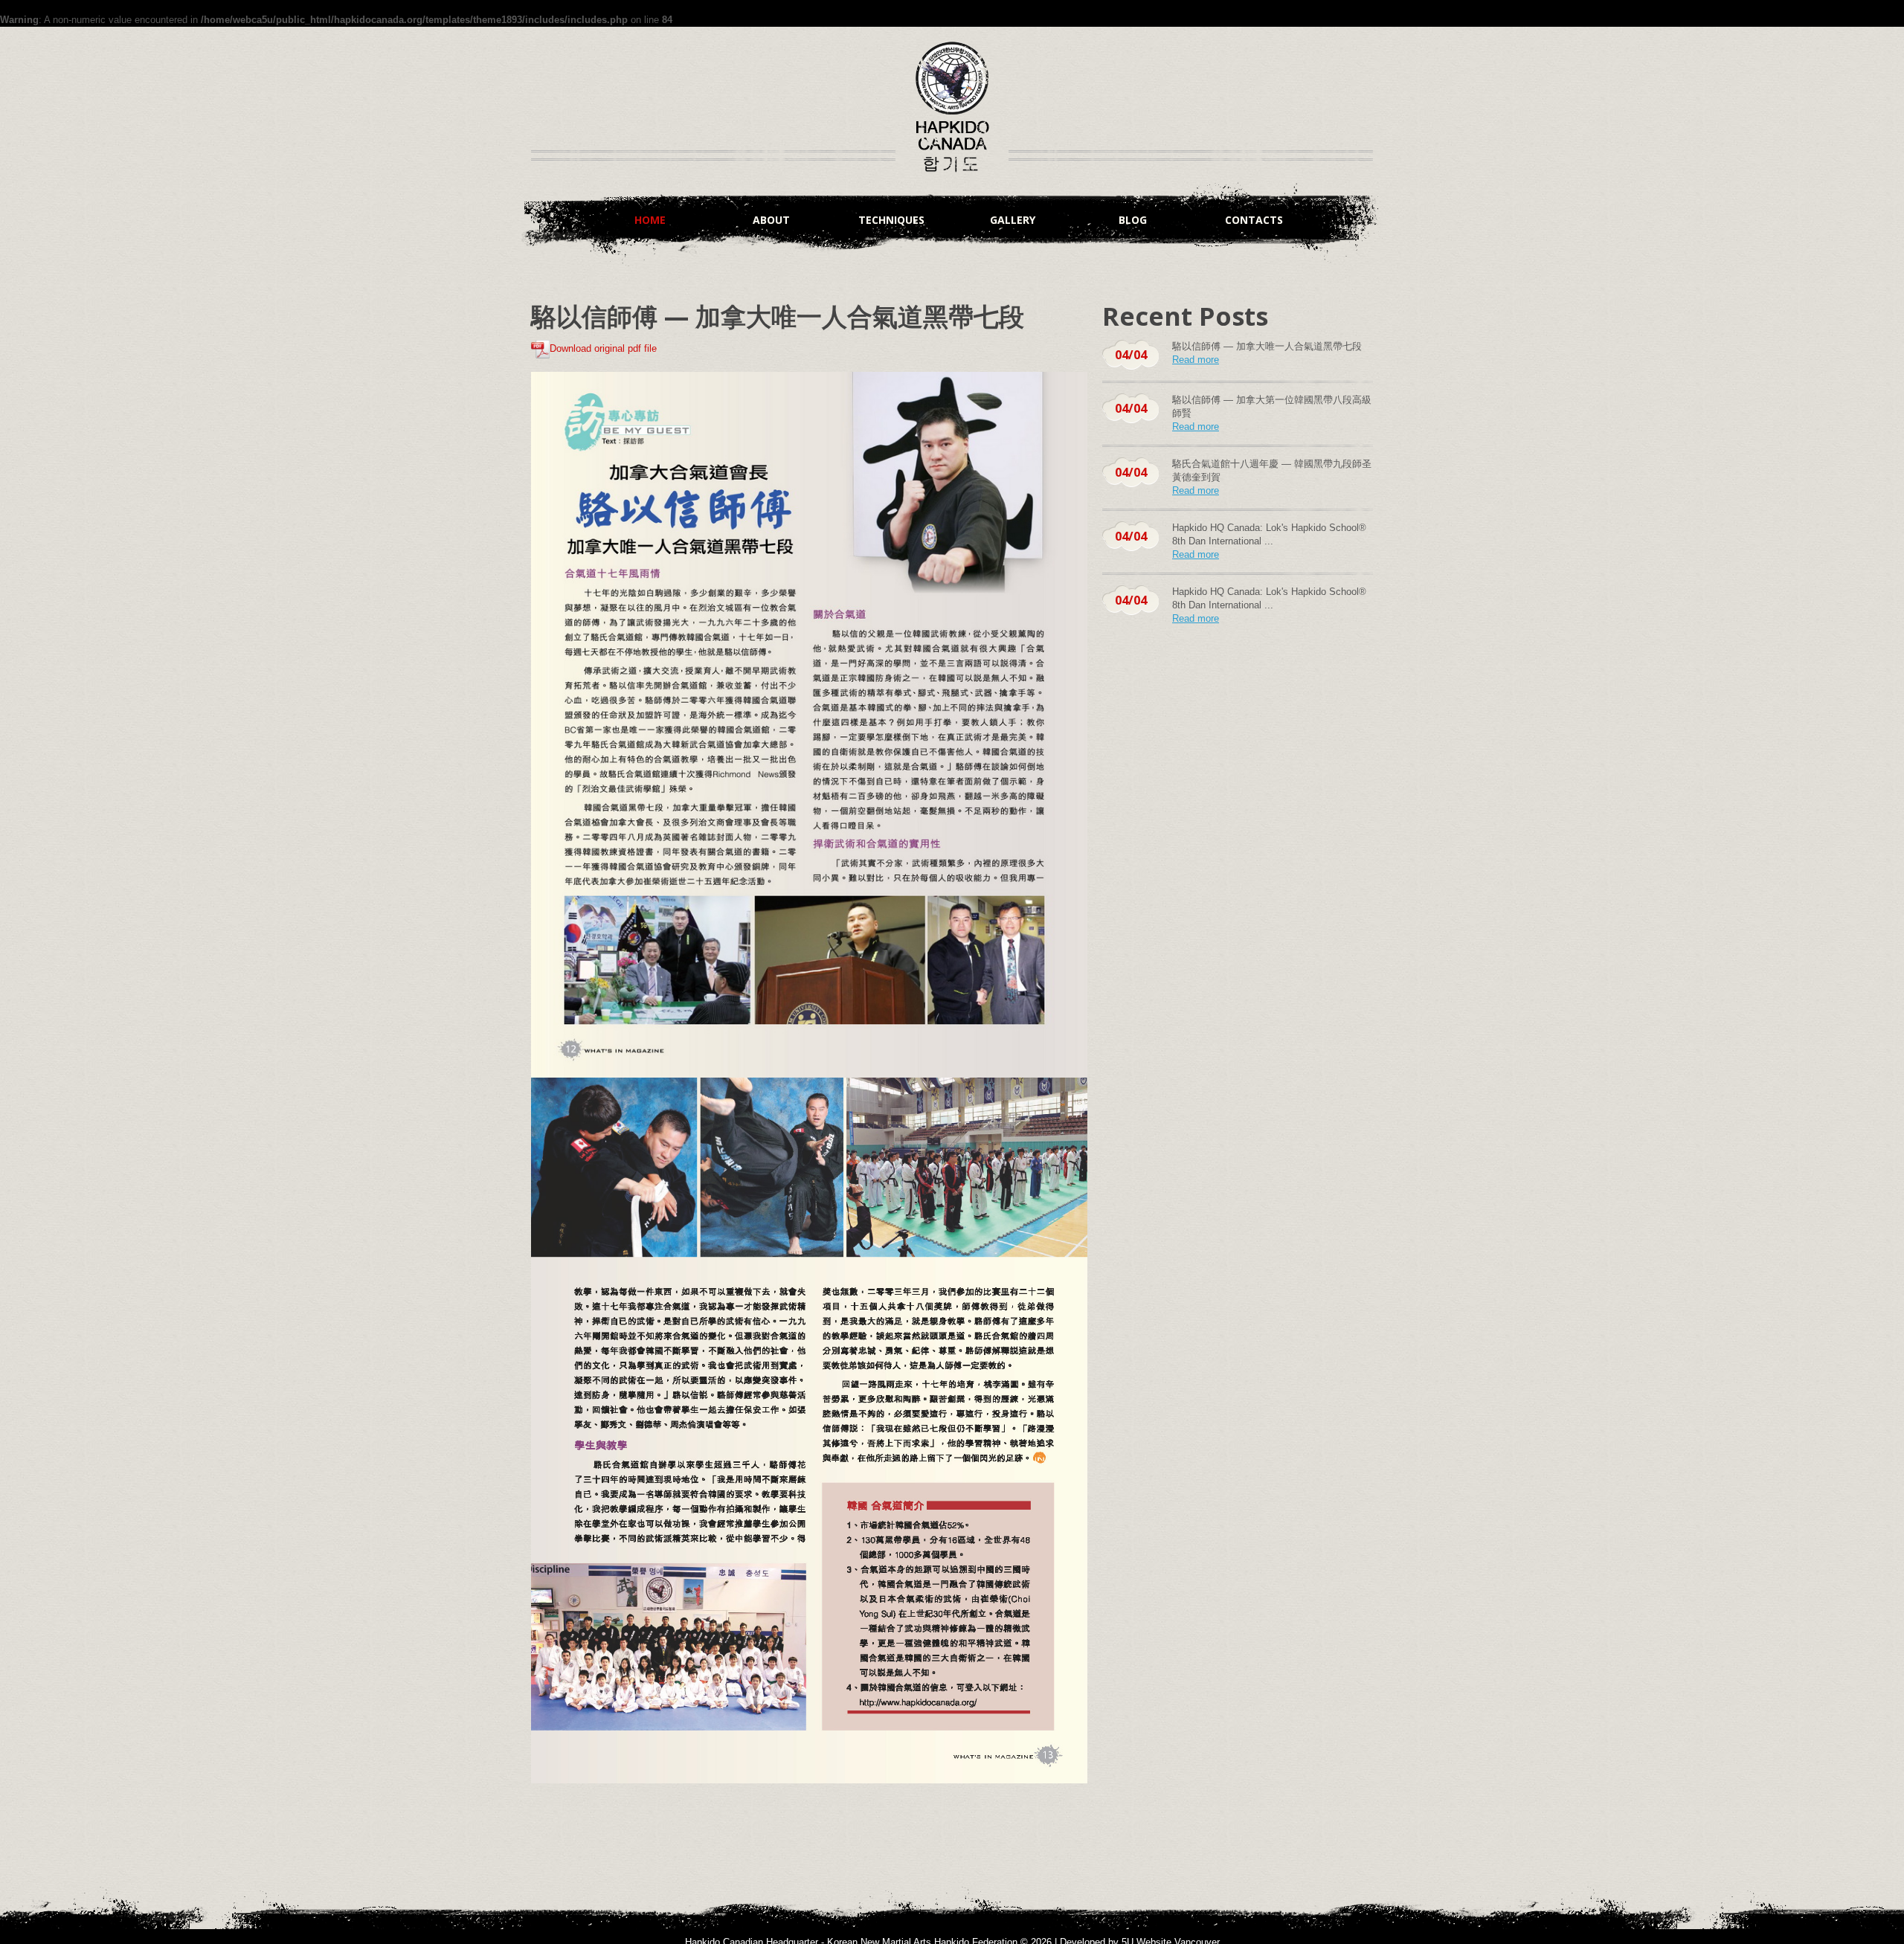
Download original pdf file (603, 348)
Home (650, 220)
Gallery (1013, 220)
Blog (1133, 220)
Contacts (1254, 220)
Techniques (891, 220)
